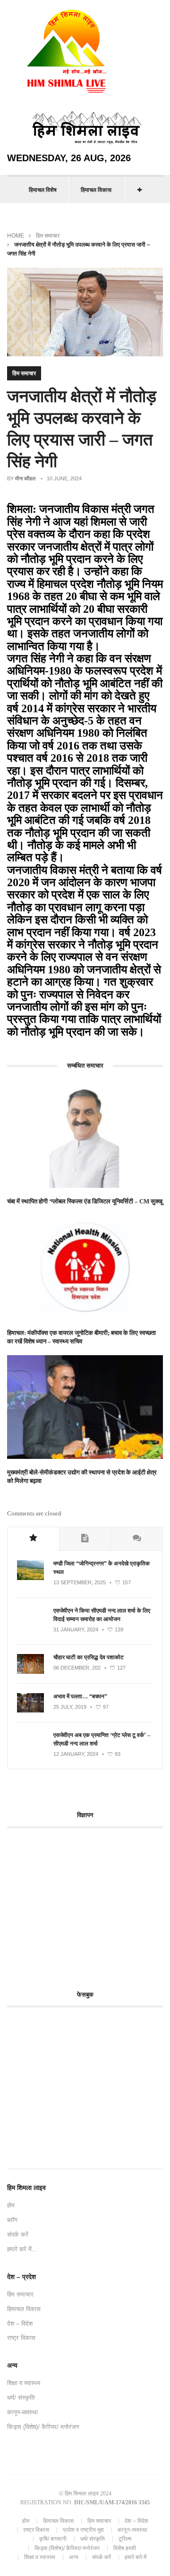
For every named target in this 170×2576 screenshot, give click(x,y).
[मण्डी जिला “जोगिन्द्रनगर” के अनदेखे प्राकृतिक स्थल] (30, 1578)
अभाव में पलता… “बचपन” (80, 1696)
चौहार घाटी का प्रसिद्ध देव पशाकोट (89, 1657)
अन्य (74, 2557)
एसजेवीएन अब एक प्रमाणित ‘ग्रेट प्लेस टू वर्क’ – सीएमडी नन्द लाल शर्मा (102, 1739)
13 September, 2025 (80, 1582)
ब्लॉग (12, 2220)
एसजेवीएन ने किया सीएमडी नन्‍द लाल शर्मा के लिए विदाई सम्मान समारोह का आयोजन (102, 1615)
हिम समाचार (48, 236)
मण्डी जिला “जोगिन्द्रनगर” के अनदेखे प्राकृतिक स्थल (102, 1568)
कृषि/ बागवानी (53, 2539)
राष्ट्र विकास (21, 2338)
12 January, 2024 (76, 1754)
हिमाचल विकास (96, 190)
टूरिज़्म (125, 2539)
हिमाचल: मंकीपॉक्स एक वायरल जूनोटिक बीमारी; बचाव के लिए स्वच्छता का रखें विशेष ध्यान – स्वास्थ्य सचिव (81, 1337)
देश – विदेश (20, 2324)
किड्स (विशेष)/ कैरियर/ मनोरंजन (43, 2427)
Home (16, 236)
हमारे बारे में (136, 2557)
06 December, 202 (77, 1668)
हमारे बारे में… (22, 2249)
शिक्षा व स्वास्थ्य (24, 2383)
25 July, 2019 (70, 1707)
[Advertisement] (86, 1904)
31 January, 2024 (76, 1630)
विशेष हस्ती (125, 2548)
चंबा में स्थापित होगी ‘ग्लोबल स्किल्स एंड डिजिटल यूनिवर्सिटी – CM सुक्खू (85, 1201)
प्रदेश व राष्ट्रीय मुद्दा (83, 2530)
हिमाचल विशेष (43, 190)
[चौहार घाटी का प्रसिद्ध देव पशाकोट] (30, 1672)
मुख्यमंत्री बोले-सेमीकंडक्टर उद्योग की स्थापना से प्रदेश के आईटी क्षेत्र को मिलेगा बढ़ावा (82, 1477)
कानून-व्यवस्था (22, 2412)
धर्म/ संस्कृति (21, 2398)
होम (11, 2205)
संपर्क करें (18, 2234)
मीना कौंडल (25, 478)
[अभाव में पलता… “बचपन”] (30, 1711)
